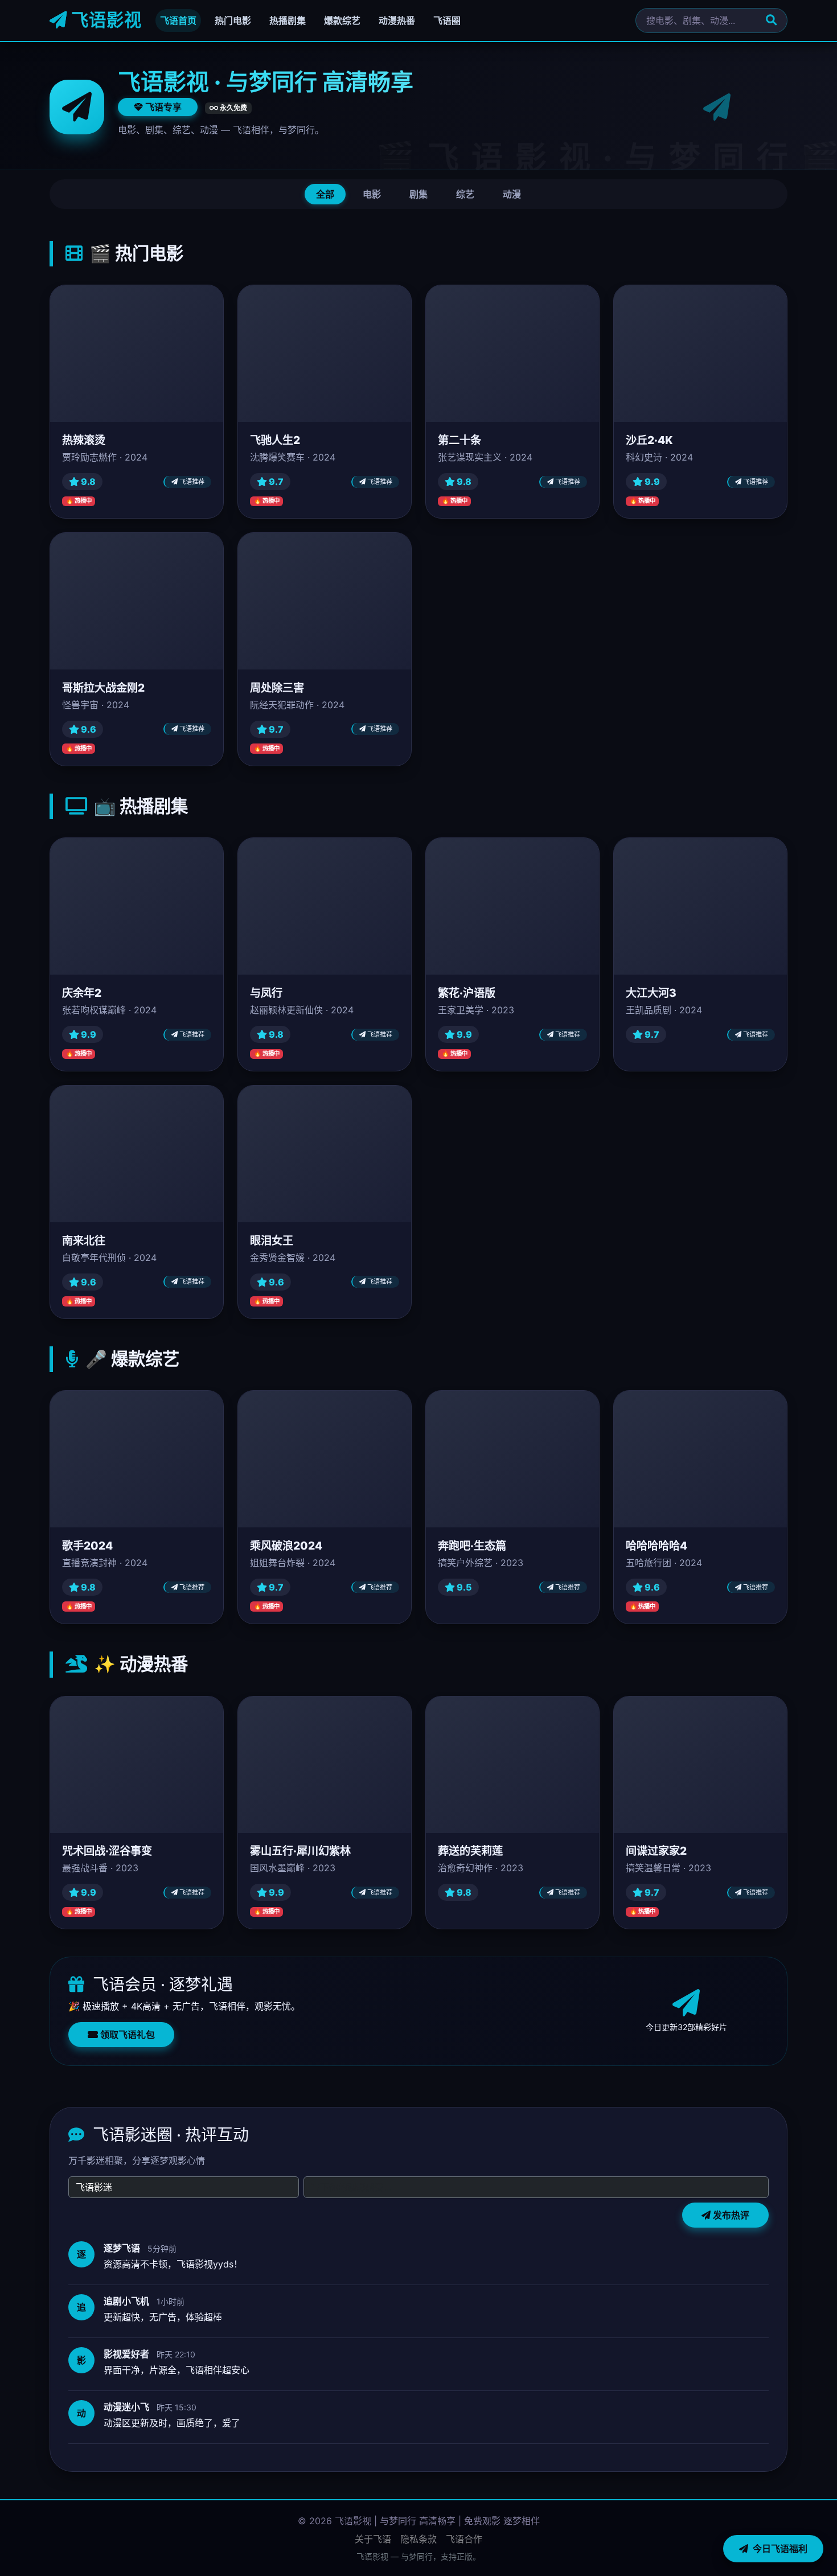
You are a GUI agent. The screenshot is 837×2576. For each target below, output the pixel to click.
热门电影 (233, 20)
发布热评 (730, 2215)
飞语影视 (104, 20)
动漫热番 (397, 20)
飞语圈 (447, 20)
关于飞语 (373, 2539)
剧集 (419, 194)
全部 (325, 194)
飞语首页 (178, 20)
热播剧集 (288, 20)
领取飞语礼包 (126, 2035)
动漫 (512, 194)
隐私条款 (419, 2539)
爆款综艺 (342, 20)
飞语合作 (464, 2539)
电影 (372, 194)
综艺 (465, 194)
